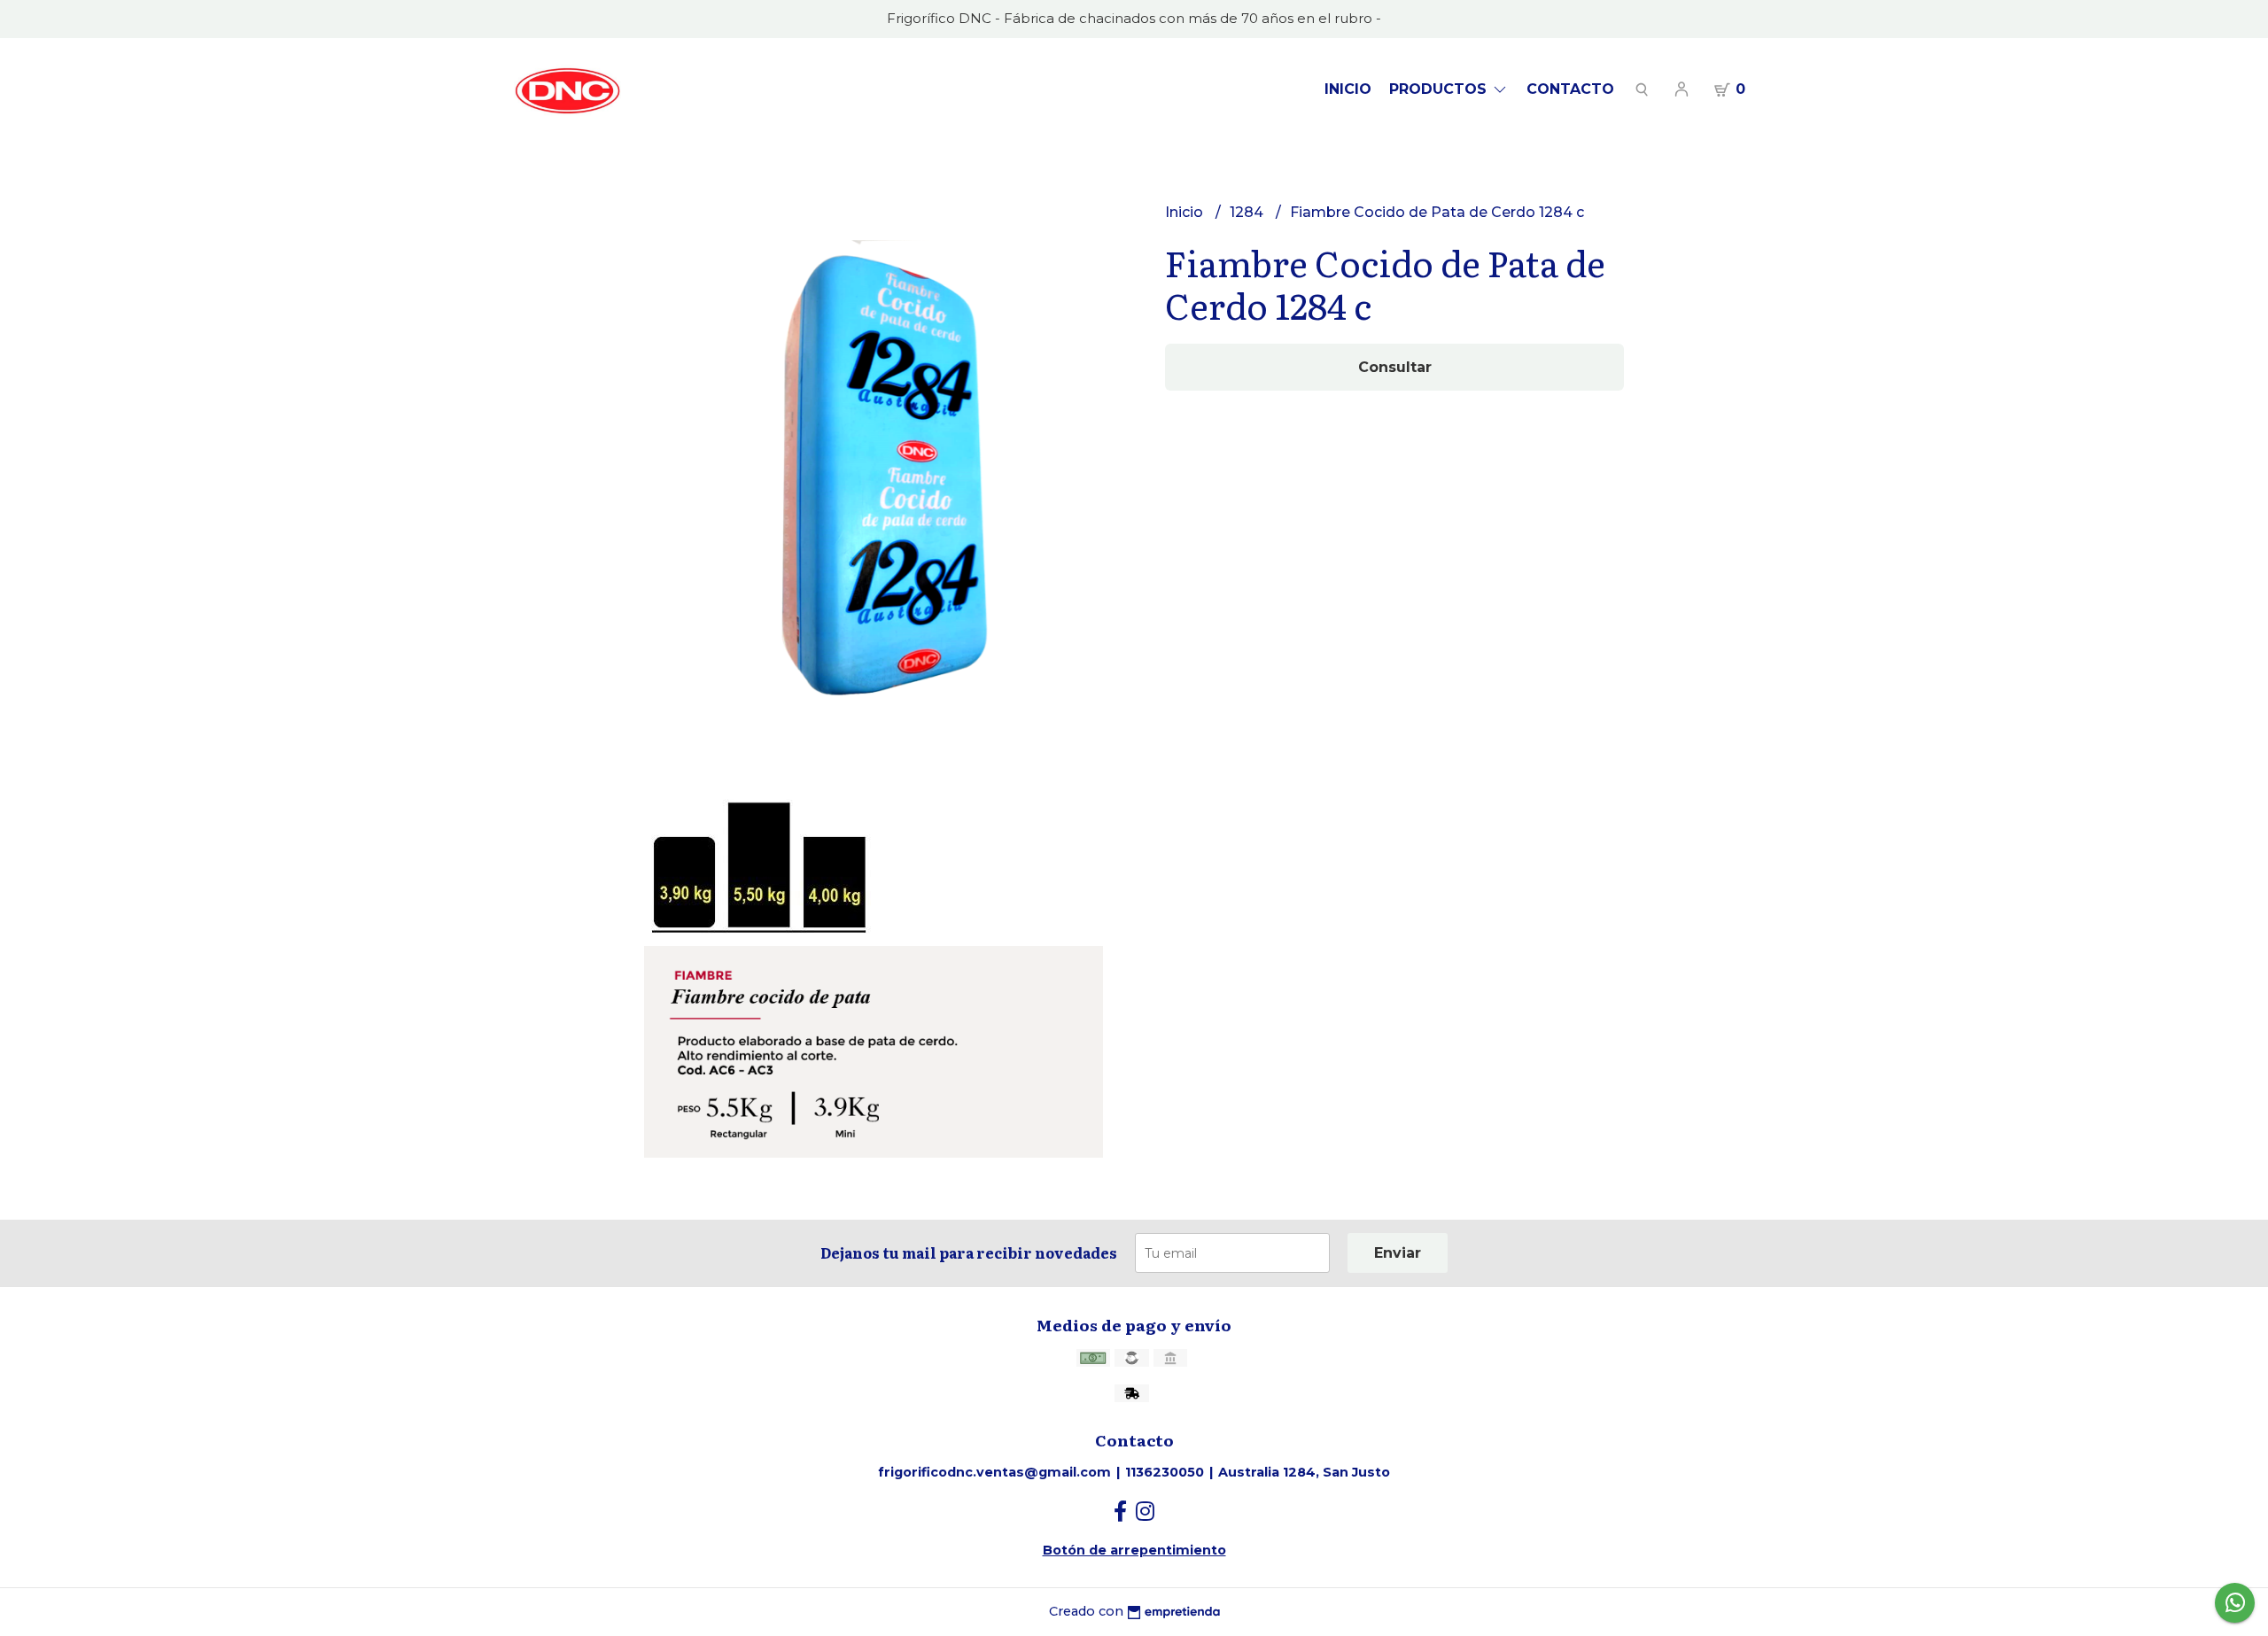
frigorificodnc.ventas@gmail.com (994, 1472)
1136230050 (1165, 1472)
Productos (1440, 89)
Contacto (1570, 89)
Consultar (1395, 367)
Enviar (1398, 1253)
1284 (1248, 212)
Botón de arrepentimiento (1134, 1550)
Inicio (1348, 89)
